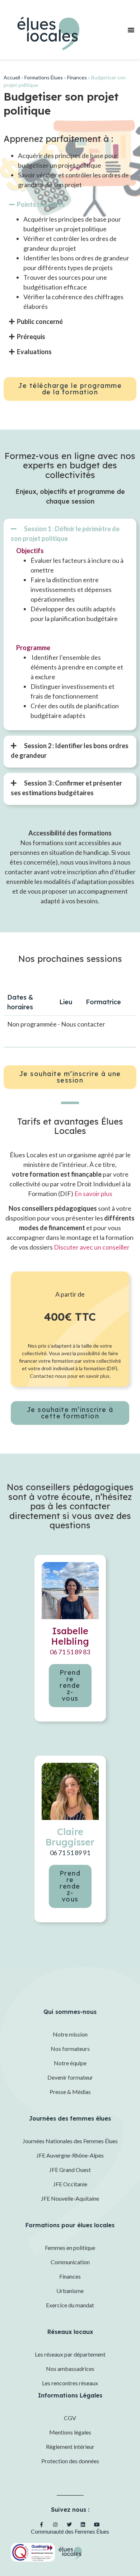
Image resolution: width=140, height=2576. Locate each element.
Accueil (12, 77)
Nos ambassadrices (70, 2369)
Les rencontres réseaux (70, 2383)
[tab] (65, 534)
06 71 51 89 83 (70, 1652)
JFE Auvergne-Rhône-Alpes (70, 2155)
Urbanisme (70, 2291)
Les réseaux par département (70, 2354)
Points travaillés (41, 204)
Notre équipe (70, 2063)
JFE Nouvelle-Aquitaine (70, 2198)
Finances (77, 77)
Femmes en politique (70, 2248)
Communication (70, 2262)
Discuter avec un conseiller (92, 1247)
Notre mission (70, 2034)
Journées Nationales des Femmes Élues (70, 2141)
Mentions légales (70, 2432)
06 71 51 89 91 (70, 1853)
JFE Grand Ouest (70, 2170)
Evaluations (34, 352)
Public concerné (40, 321)
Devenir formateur (70, 2077)
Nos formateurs (70, 2049)
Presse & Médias (70, 2092)
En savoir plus (93, 1194)
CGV (70, 2418)
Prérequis (31, 337)
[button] (131, 30)
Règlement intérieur (70, 2447)
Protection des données (70, 2461)
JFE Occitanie (70, 2184)
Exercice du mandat (70, 2305)
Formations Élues (44, 77)
